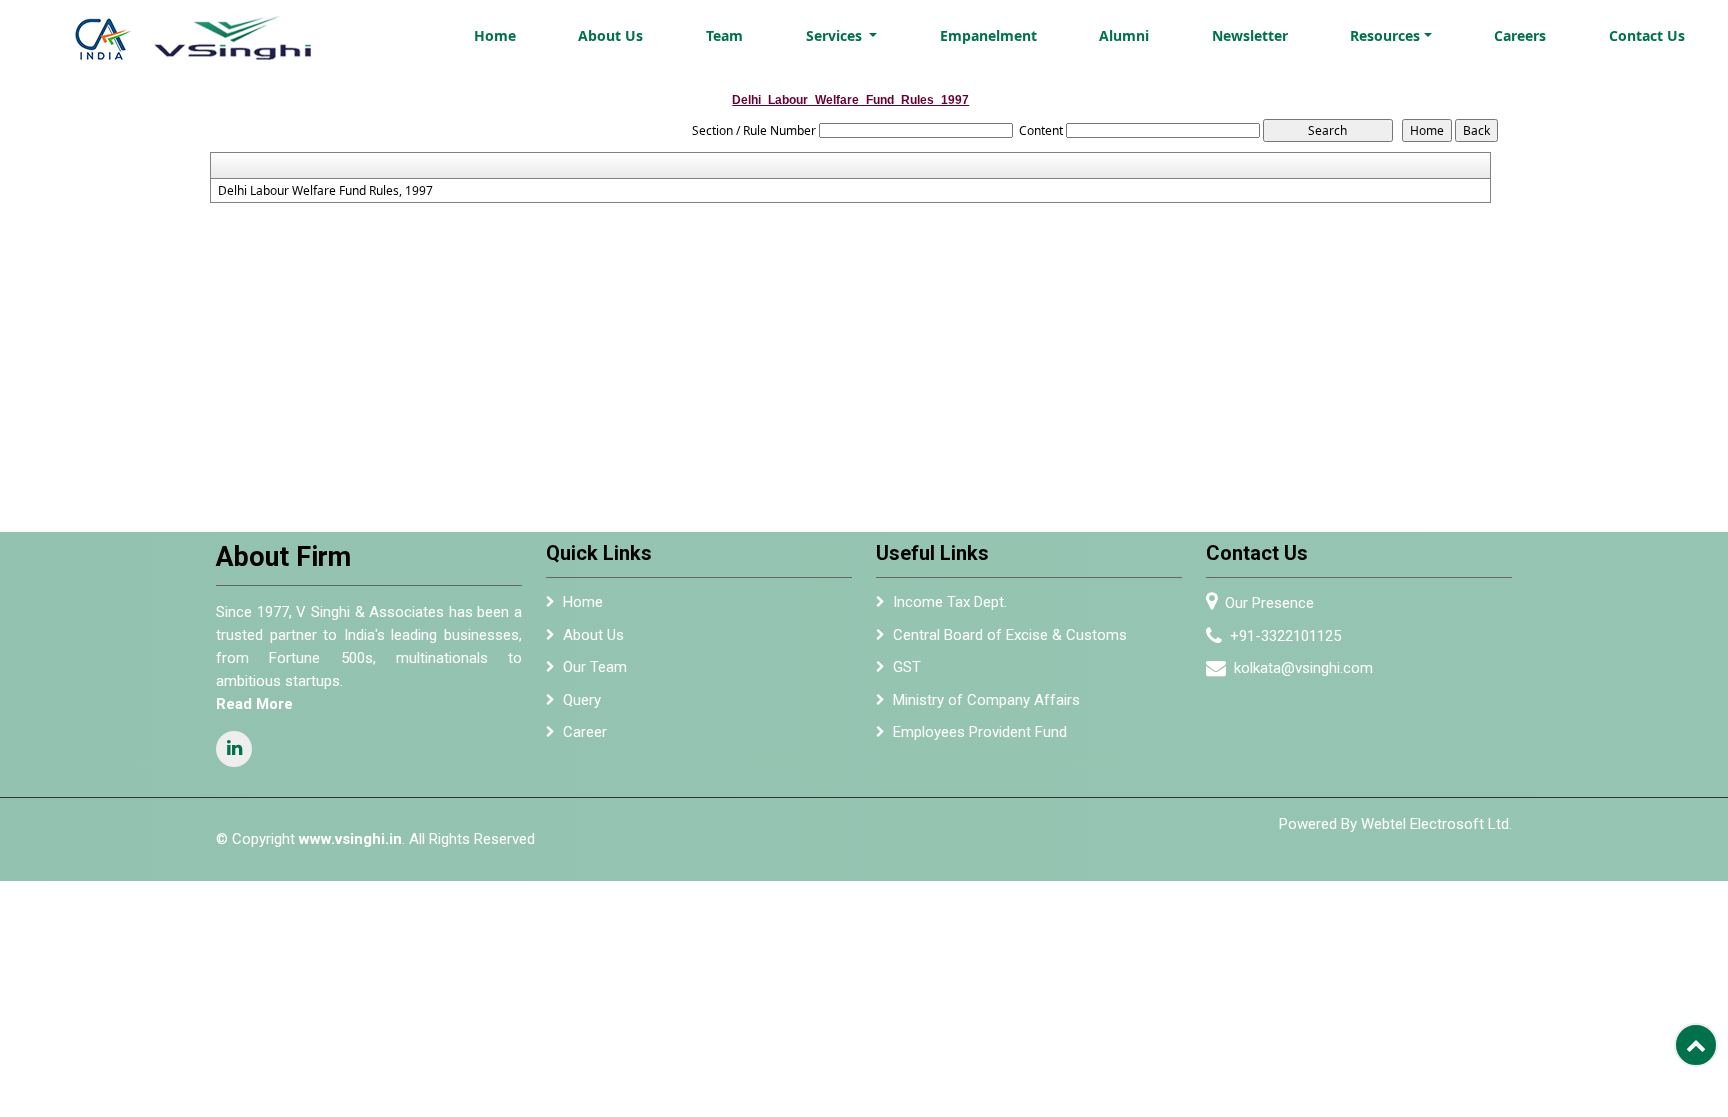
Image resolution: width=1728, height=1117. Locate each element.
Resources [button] (1385, 35)
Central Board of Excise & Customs (1010, 635)
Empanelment (988, 35)
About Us (610, 35)
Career (585, 732)
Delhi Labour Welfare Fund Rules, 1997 (325, 191)
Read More (254, 704)
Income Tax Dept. (950, 602)
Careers (1520, 35)
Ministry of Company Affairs (986, 700)
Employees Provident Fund (980, 732)
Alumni (1124, 35)
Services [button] (836, 35)
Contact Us (1647, 35)
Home (495, 35)
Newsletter (1250, 35)
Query (582, 700)
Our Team (595, 667)
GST (907, 667)
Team (724, 35)
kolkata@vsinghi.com (1303, 668)
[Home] (207, 32)
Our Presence (1269, 603)
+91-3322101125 (1285, 636)
